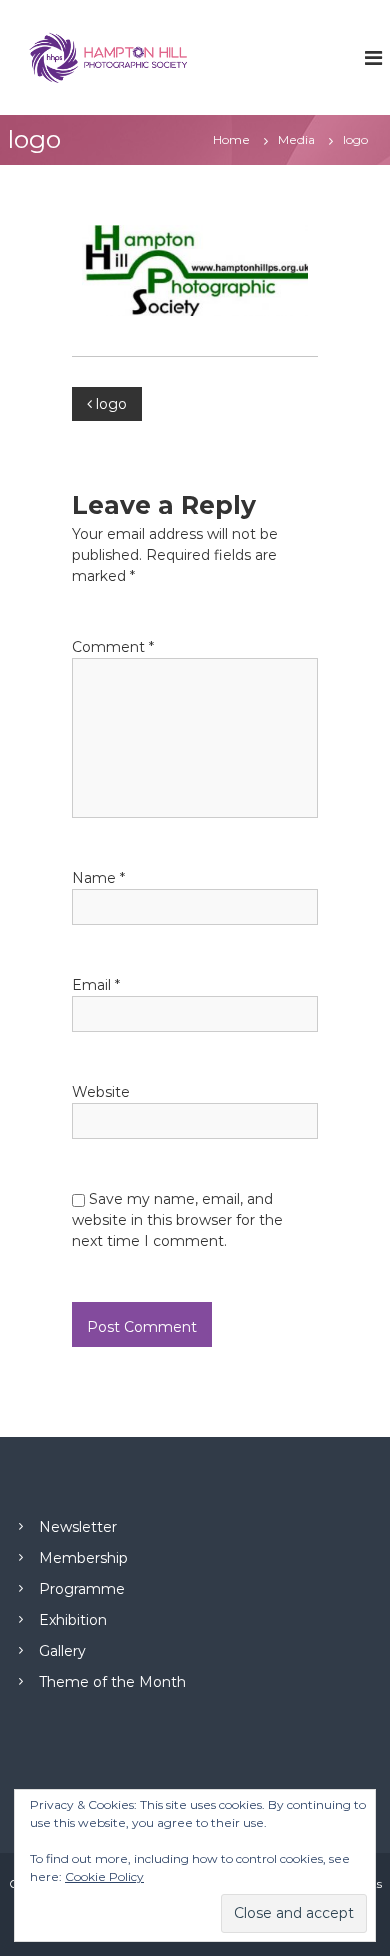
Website (101, 1092)
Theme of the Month (112, 1682)
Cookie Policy (104, 1876)
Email (96, 985)
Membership (83, 1558)
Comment (113, 647)
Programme (82, 1589)
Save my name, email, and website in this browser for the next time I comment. (177, 1220)
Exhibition (73, 1620)
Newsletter (78, 1527)
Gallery (62, 1651)
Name (98, 878)
